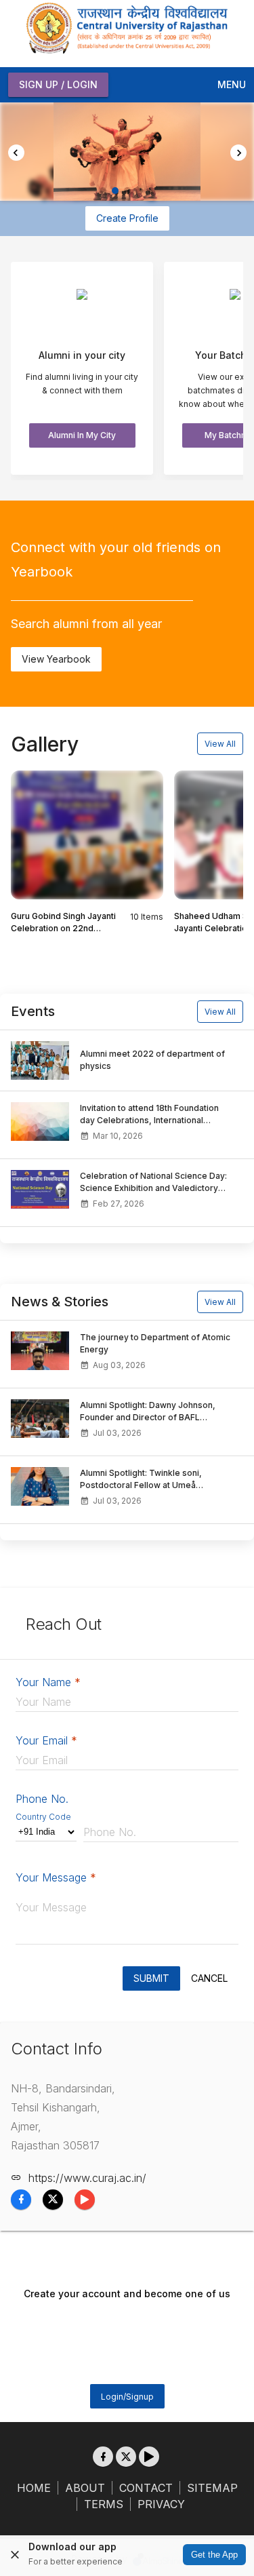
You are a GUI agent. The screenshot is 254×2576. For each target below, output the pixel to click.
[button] (103, 191)
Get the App (214, 2555)
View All (220, 744)
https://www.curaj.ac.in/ (87, 2178)
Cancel (209, 1978)
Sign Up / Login (58, 84)
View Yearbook (56, 659)
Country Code (43, 1817)
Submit (151, 1978)
